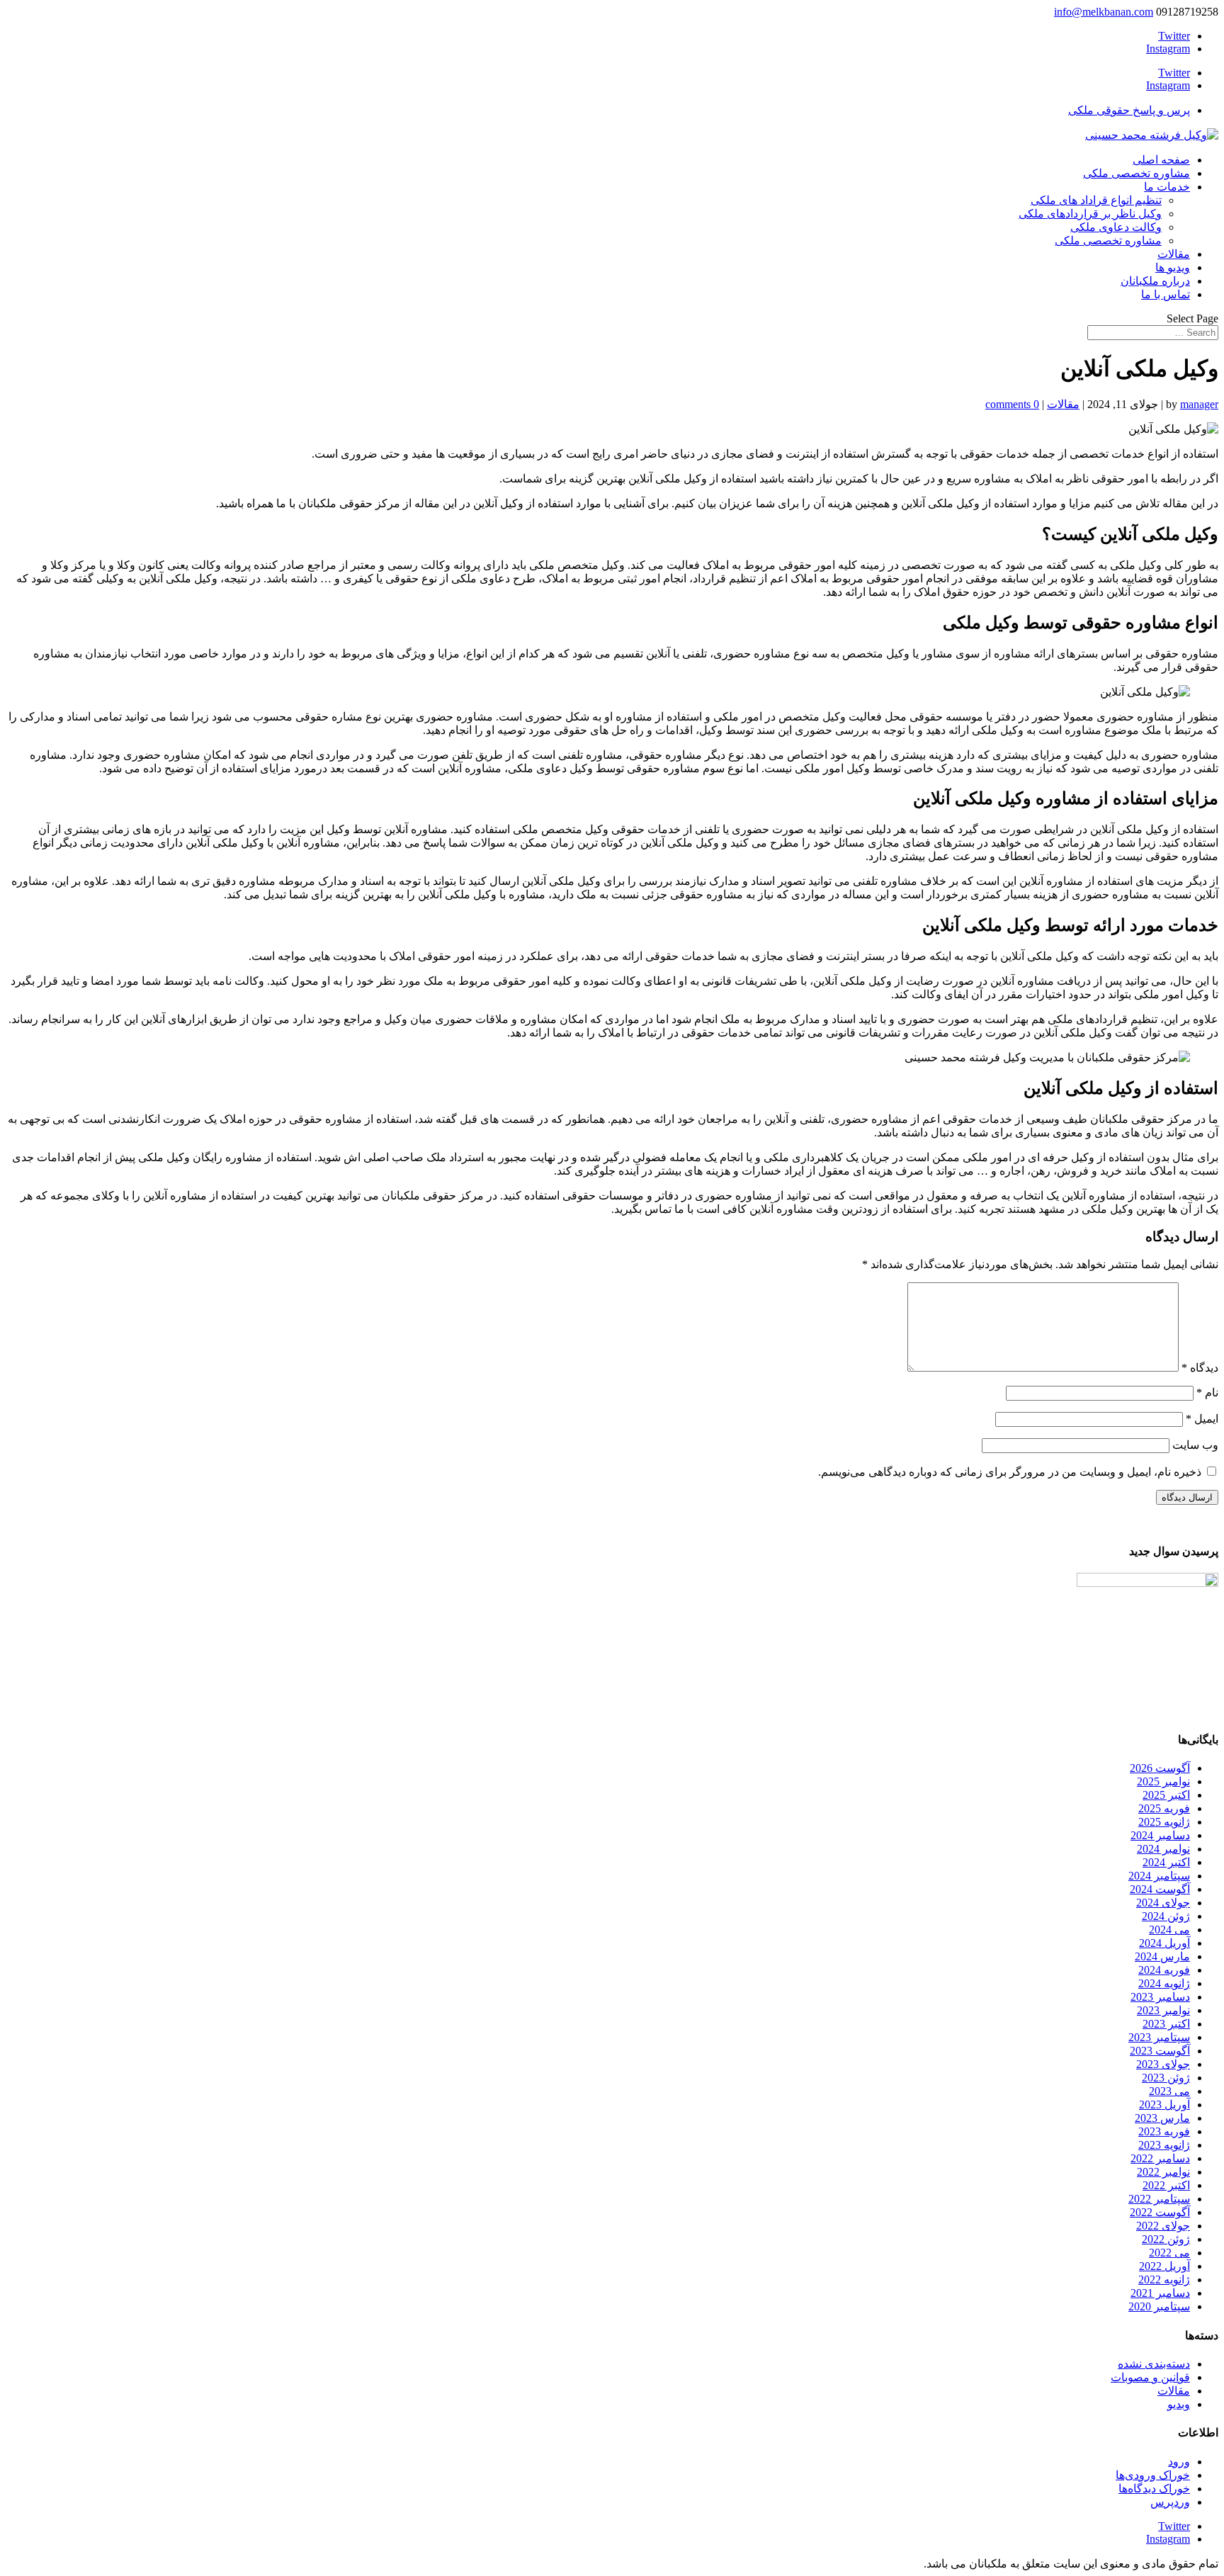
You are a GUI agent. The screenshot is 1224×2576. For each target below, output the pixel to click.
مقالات (1174, 254)
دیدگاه (1200, 1368)
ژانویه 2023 (1164, 2145)
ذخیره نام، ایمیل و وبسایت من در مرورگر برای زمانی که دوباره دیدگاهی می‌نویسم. (1010, 1472)
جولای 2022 (1163, 2226)
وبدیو (1179, 2404)
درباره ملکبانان (1155, 281)
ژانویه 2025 (1164, 1822)
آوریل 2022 (1164, 2266)
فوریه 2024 (1164, 1970)
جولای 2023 (1163, 2064)
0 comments (1012, 404)
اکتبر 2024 (1166, 1862)
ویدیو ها (1173, 267)
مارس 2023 (1162, 2118)
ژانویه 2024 (1164, 1983)
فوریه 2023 (1164, 2131)
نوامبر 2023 (1163, 2010)
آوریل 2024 (1164, 1943)
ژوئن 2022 (1166, 2239)
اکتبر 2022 (1166, 2185)
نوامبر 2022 (1163, 2172)
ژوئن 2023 (1166, 2078)
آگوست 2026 (1160, 1768)
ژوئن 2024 (1166, 1916)
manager (1199, 404)
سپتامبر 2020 (1159, 2306)
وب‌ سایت (1195, 1445)
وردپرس (1170, 2502)
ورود (1179, 2462)
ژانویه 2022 (1164, 2280)
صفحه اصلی (1161, 160)
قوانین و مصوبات (1150, 2377)
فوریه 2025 (1164, 1808)
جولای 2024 (1163, 1903)
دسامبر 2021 (1160, 2293)
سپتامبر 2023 (1159, 2037)
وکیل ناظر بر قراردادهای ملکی (1090, 214)
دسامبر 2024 (1160, 1835)
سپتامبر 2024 (1159, 1876)
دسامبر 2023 (1160, 1997)
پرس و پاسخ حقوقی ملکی (1129, 110)
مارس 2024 (1162, 1956)
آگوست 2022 (1160, 2212)
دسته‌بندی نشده (1154, 2364)
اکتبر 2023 (1166, 2024)
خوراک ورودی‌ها (1153, 2475)
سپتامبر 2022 (1159, 2199)
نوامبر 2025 (1163, 1781)
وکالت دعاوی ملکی (1116, 227)
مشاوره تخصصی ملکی (1137, 173)
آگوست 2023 (1160, 2051)
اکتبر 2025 (1166, 1795)
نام (1207, 1392)
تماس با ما (1166, 294)
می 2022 (1169, 2253)
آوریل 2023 (1164, 2105)
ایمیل (1202, 1419)
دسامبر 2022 (1160, 2158)
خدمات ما (1167, 187)
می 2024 (1169, 1930)
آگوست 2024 (1160, 1889)
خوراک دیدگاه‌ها (1154, 2489)
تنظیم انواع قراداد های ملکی (1096, 200)
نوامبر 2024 (1163, 1849)
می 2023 (1169, 2091)
